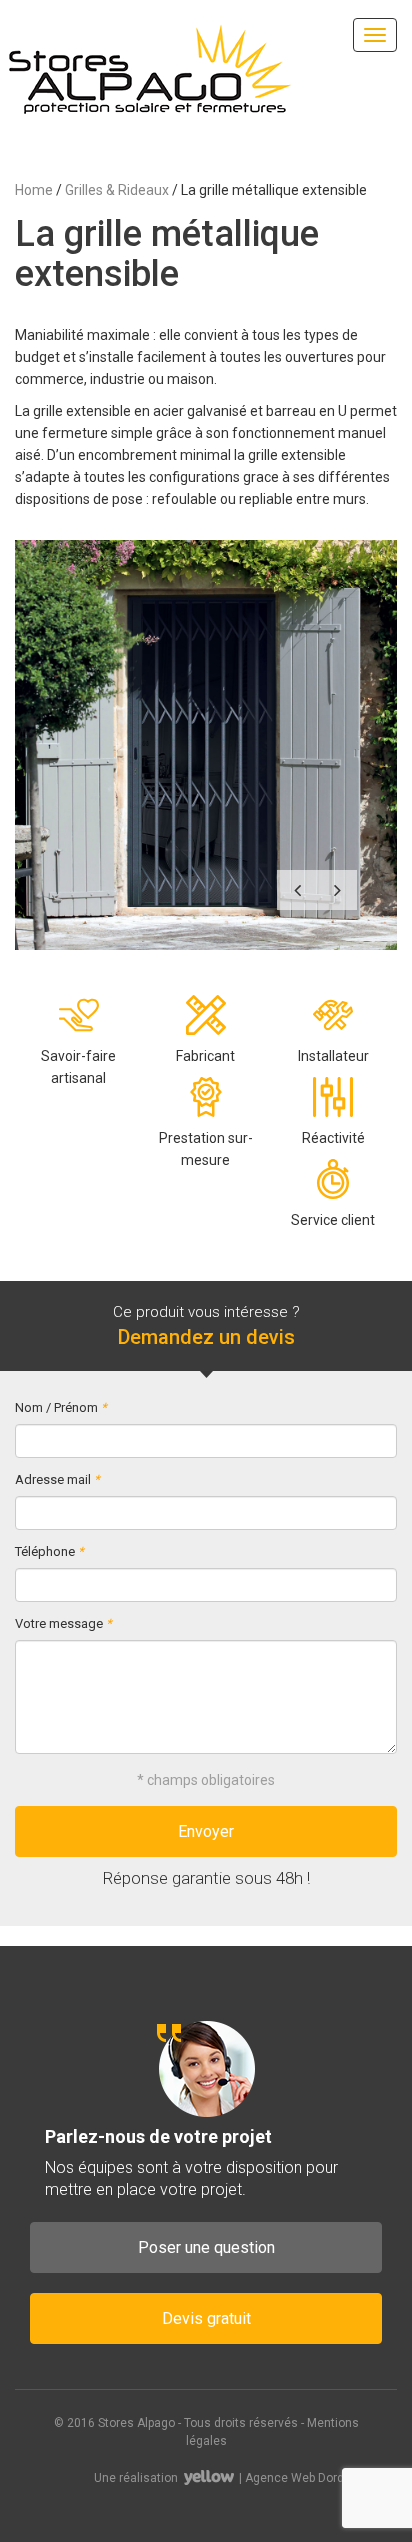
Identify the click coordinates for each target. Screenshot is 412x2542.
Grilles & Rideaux (117, 190)
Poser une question (206, 2247)
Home (34, 190)
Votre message (63, 1623)
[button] (297, 890)
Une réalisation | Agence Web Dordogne (233, 2478)
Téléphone (49, 1551)
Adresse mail (57, 1479)
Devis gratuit (206, 2318)
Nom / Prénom (61, 1407)
